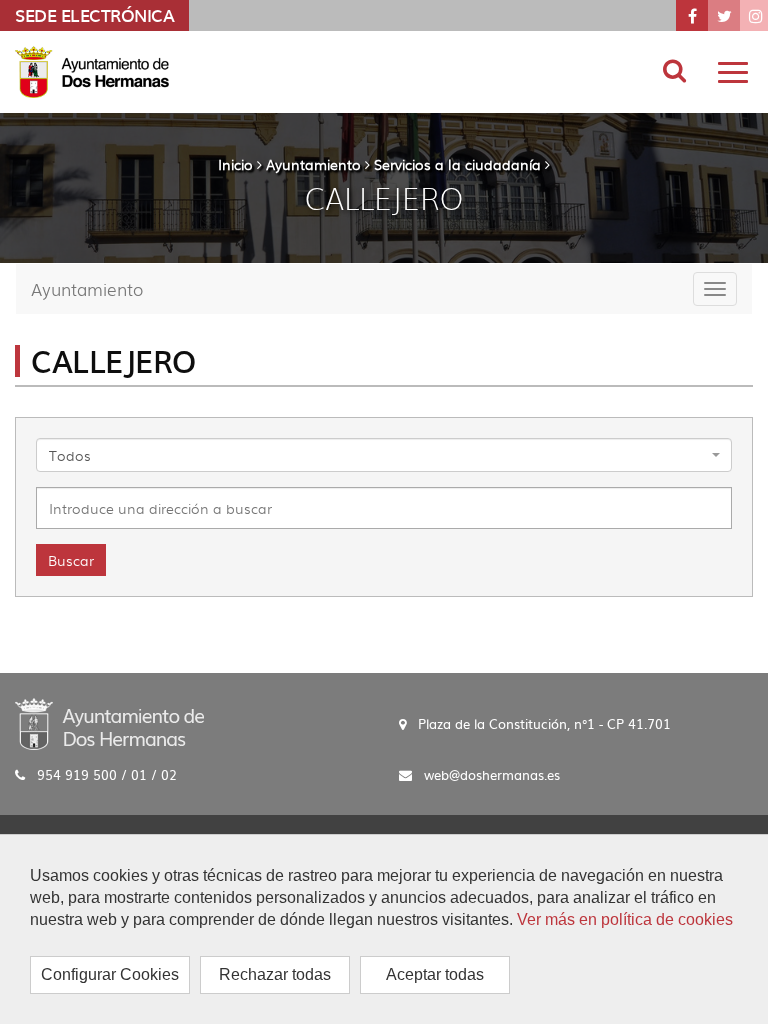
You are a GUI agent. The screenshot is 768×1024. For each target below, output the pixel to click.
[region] (384, 929)
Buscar (71, 560)
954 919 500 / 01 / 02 (107, 774)
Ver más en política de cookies (625, 919)
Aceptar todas (435, 974)
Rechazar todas (275, 974)
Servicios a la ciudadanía (457, 164)
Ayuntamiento (313, 164)
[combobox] (384, 455)
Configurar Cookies (110, 974)
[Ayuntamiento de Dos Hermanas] (109, 723)
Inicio (235, 164)
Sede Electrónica (94, 15)
